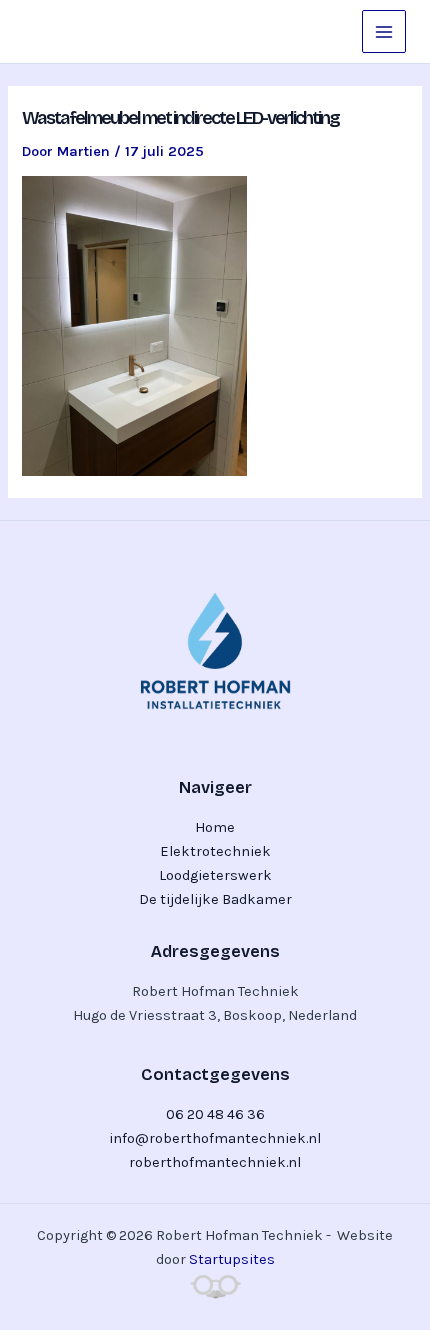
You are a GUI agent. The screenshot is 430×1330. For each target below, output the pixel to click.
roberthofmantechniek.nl (215, 1162)
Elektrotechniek (215, 851)
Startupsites (232, 1259)
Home (215, 827)
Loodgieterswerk (215, 875)
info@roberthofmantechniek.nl (215, 1138)
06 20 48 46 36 (215, 1114)
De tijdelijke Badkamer (215, 899)
